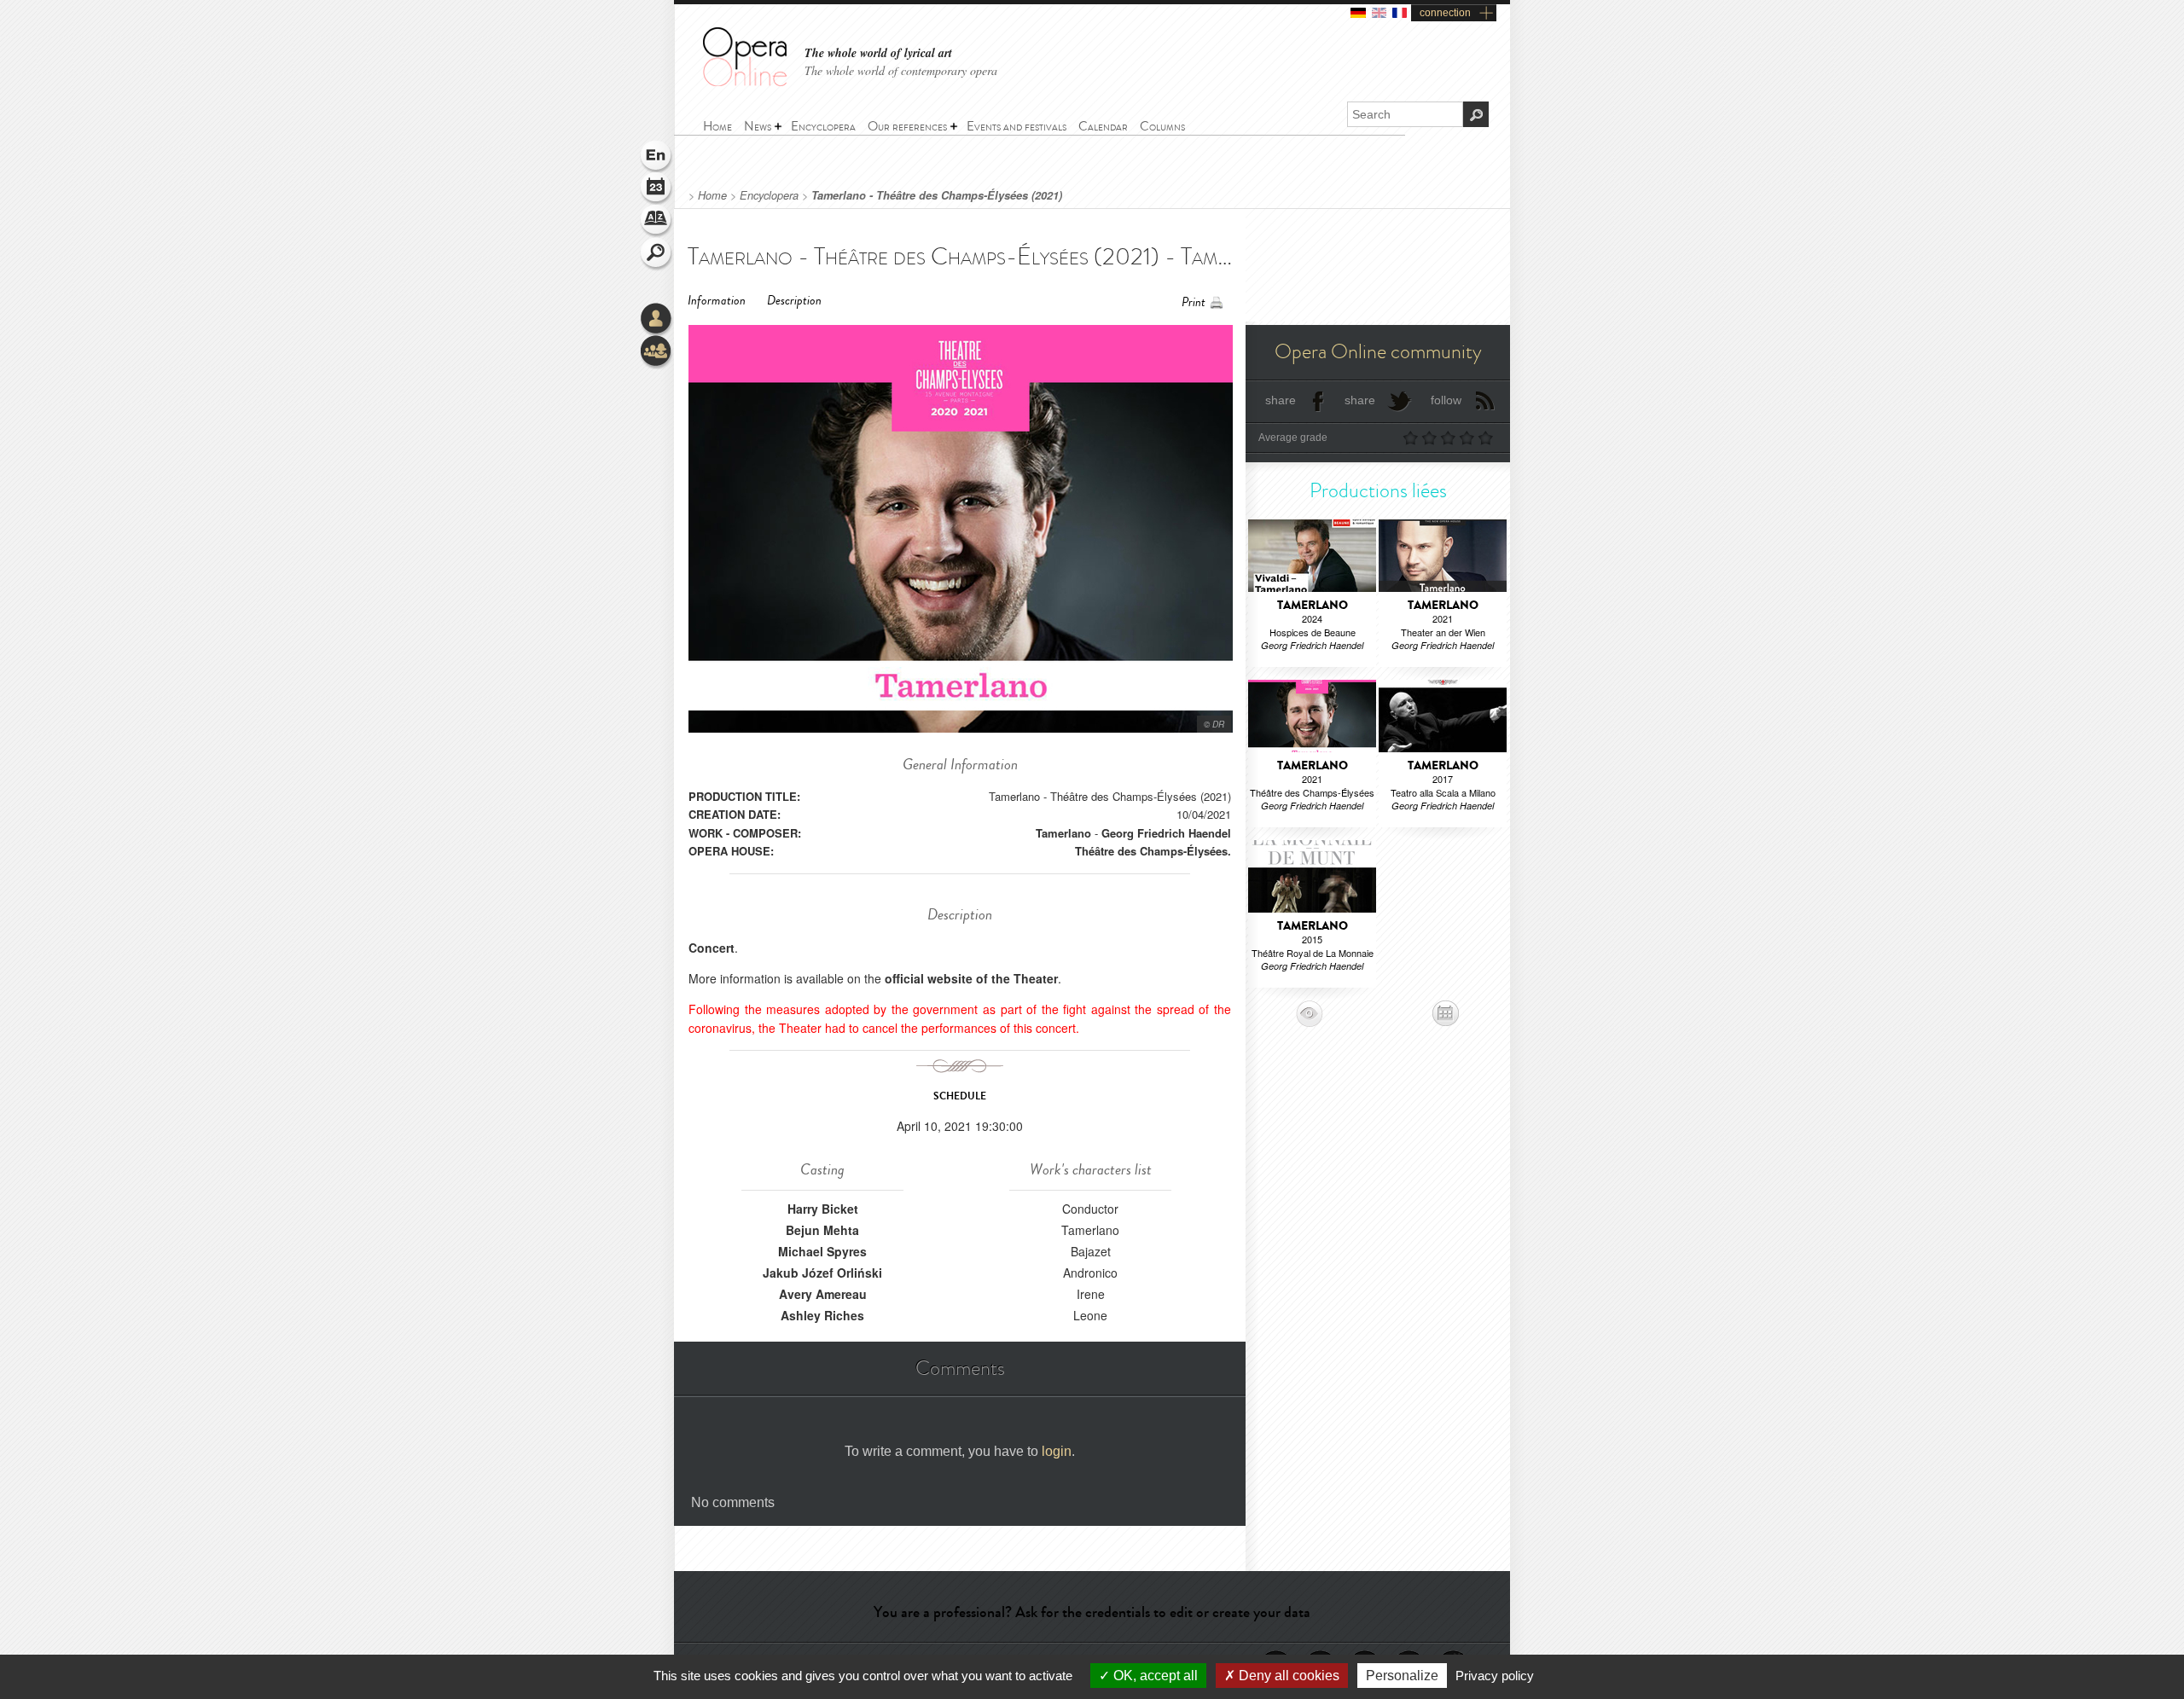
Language (657, 157)
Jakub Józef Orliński (822, 1273)
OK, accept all (1154, 1676)
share (1281, 400)
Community (657, 352)
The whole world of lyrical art (878, 53)
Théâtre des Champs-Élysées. (1153, 851)
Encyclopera (769, 195)
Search (657, 254)
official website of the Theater (971, 978)
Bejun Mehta (822, 1230)
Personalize (1402, 1676)
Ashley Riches (822, 1315)
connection (1445, 13)
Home (712, 195)
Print (1194, 302)
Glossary (657, 222)
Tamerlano (1063, 833)
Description (794, 301)
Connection (657, 320)
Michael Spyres (822, 1251)
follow (1446, 400)
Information (717, 301)
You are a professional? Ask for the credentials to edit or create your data (1092, 1612)
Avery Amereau (823, 1294)
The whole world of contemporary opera (901, 70)
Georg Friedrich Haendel (1166, 833)
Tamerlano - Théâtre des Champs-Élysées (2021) (937, 195)
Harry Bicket (823, 1209)
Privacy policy (1495, 1676)
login (1057, 1451)
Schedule (657, 189)
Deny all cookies (1287, 1676)
